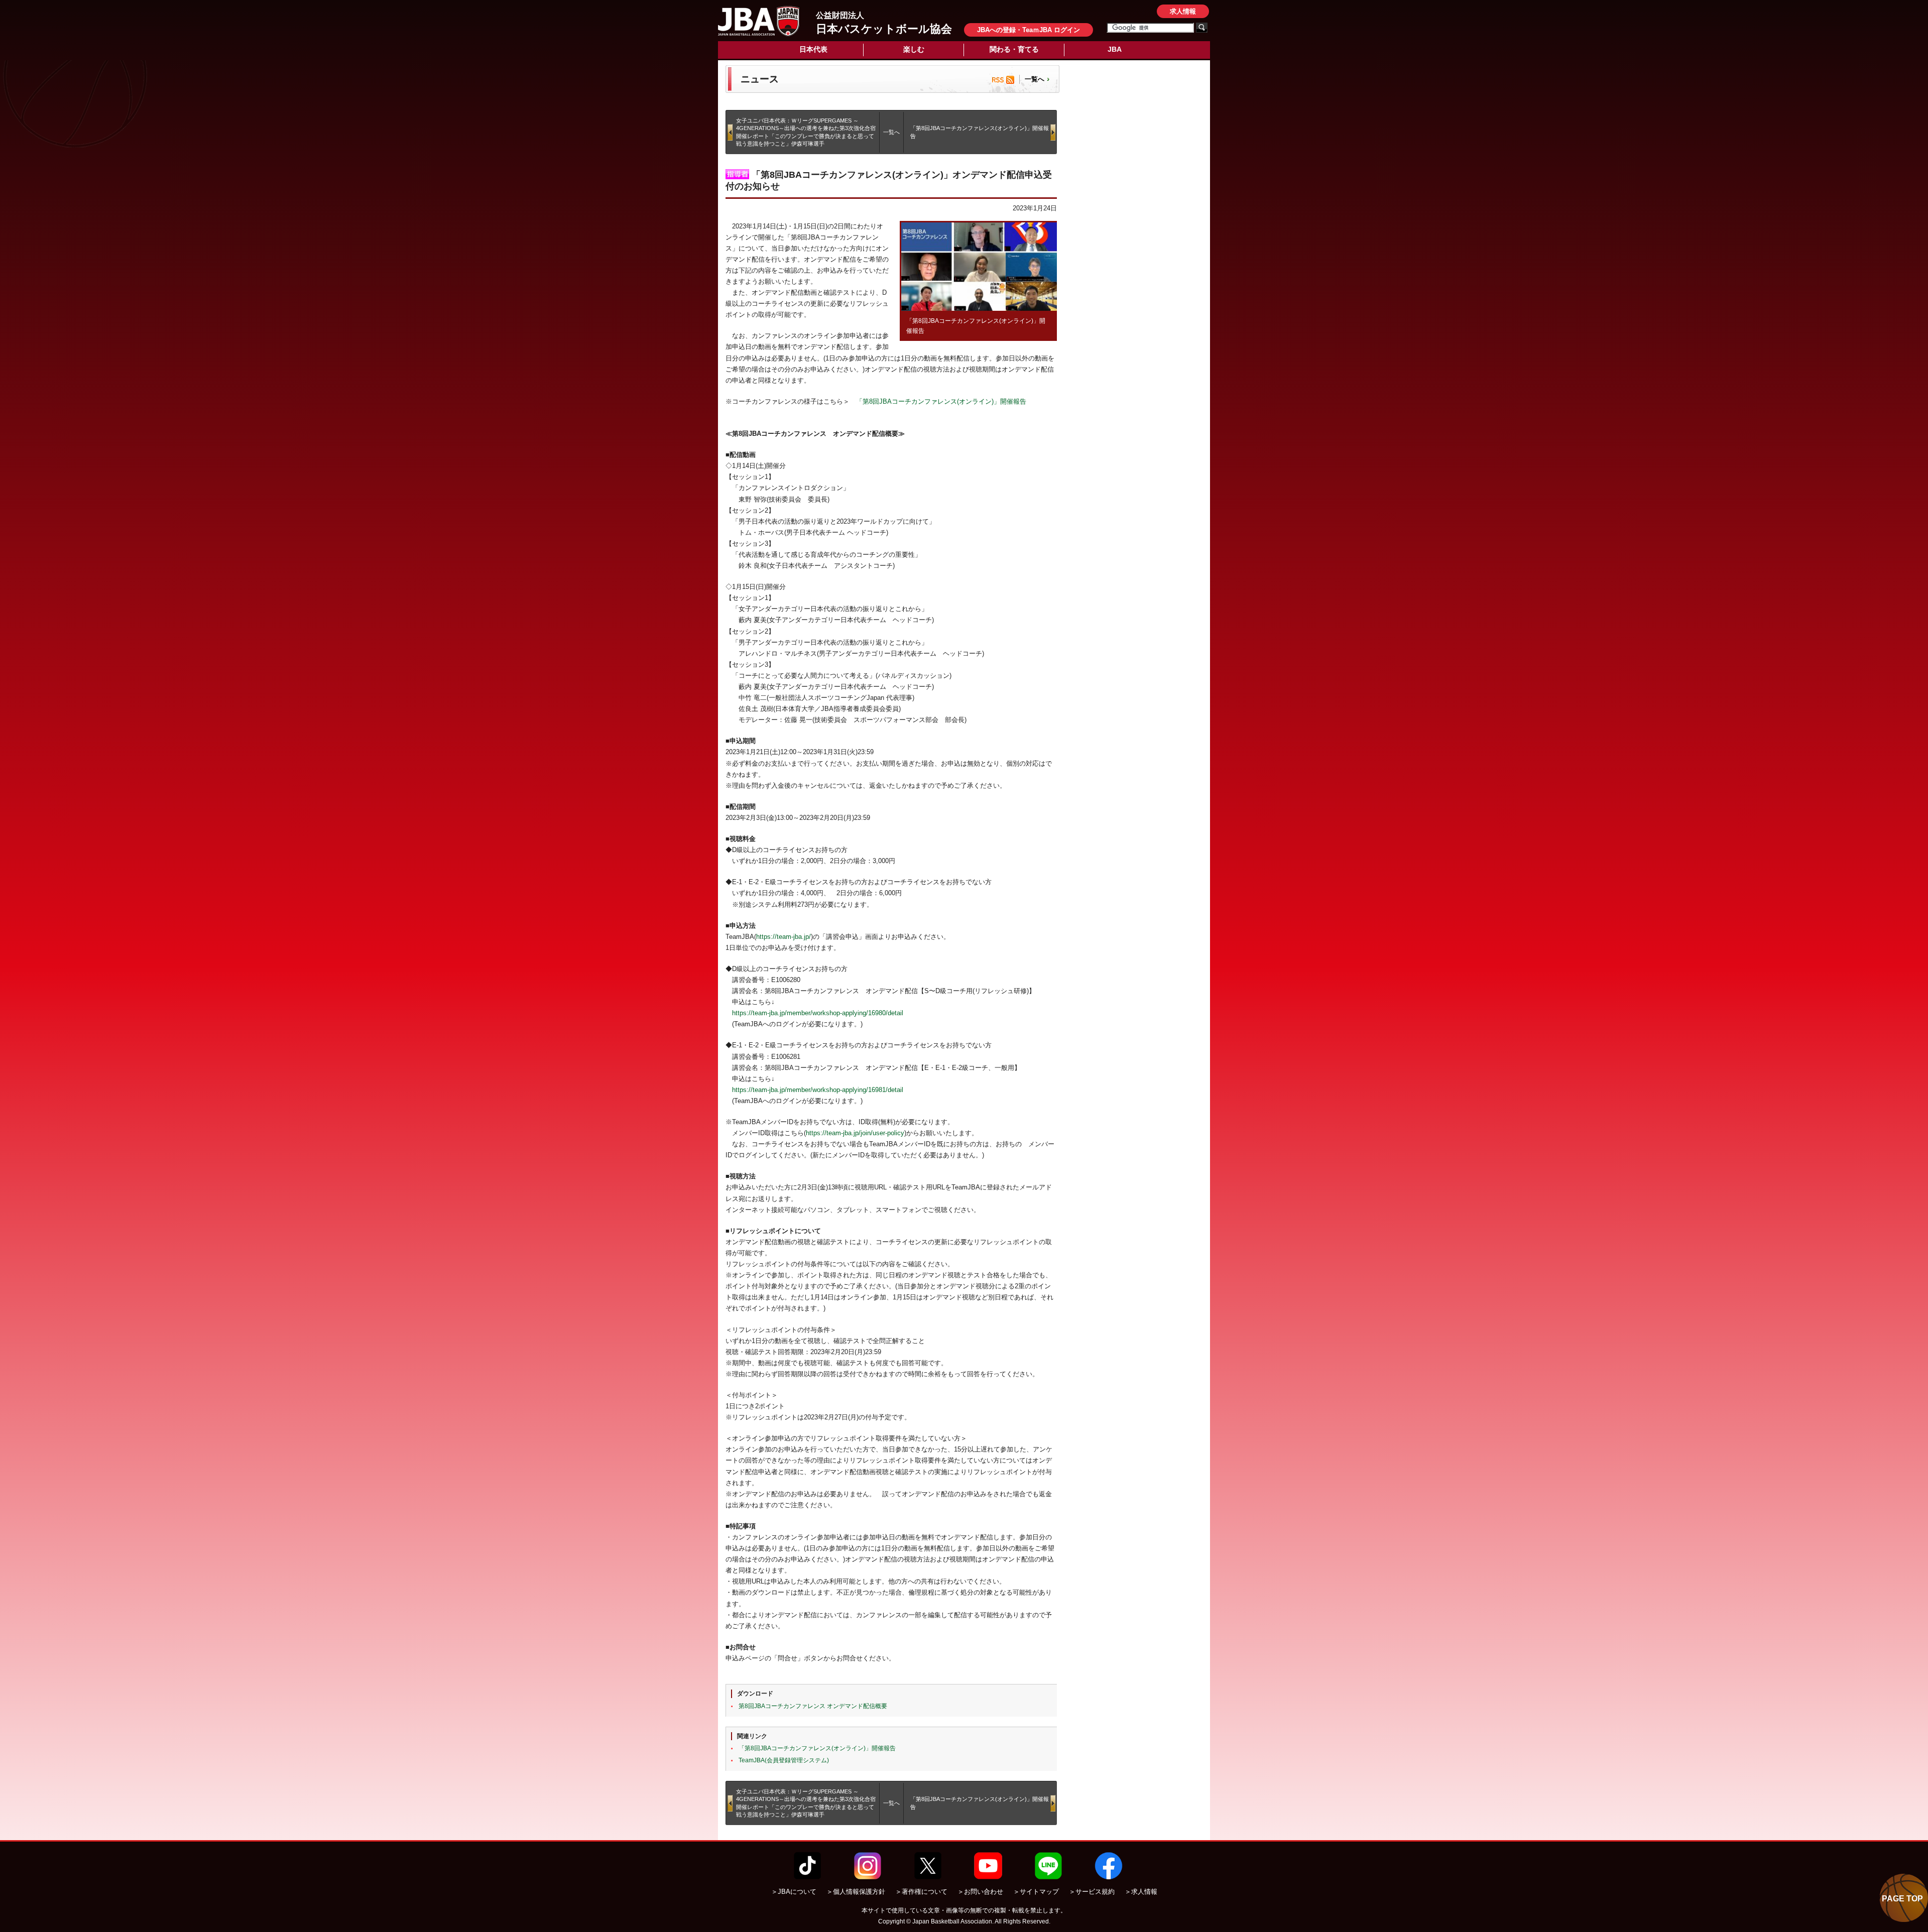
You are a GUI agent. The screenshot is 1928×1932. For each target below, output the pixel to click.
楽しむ (914, 49)
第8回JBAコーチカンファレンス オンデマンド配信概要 (813, 1706)
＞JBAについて (794, 1892)
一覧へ (1035, 79)
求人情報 (1183, 11)
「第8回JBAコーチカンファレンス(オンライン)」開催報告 (941, 401)
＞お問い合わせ (980, 1892)
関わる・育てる (1014, 49)
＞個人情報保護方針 (856, 1892)
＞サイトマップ (1036, 1892)
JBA (1115, 49)
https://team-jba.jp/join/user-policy (855, 1133)
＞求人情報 (1141, 1892)
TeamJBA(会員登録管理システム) (784, 1760)
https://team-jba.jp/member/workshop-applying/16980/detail (818, 1013)
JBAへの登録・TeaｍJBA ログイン (1029, 30)
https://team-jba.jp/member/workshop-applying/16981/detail (818, 1090)
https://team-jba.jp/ (784, 937)
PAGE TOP (1902, 1899)
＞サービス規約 (1092, 1892)
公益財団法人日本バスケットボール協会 (759, 21)
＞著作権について (921, 1892)
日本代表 (813, 49)
